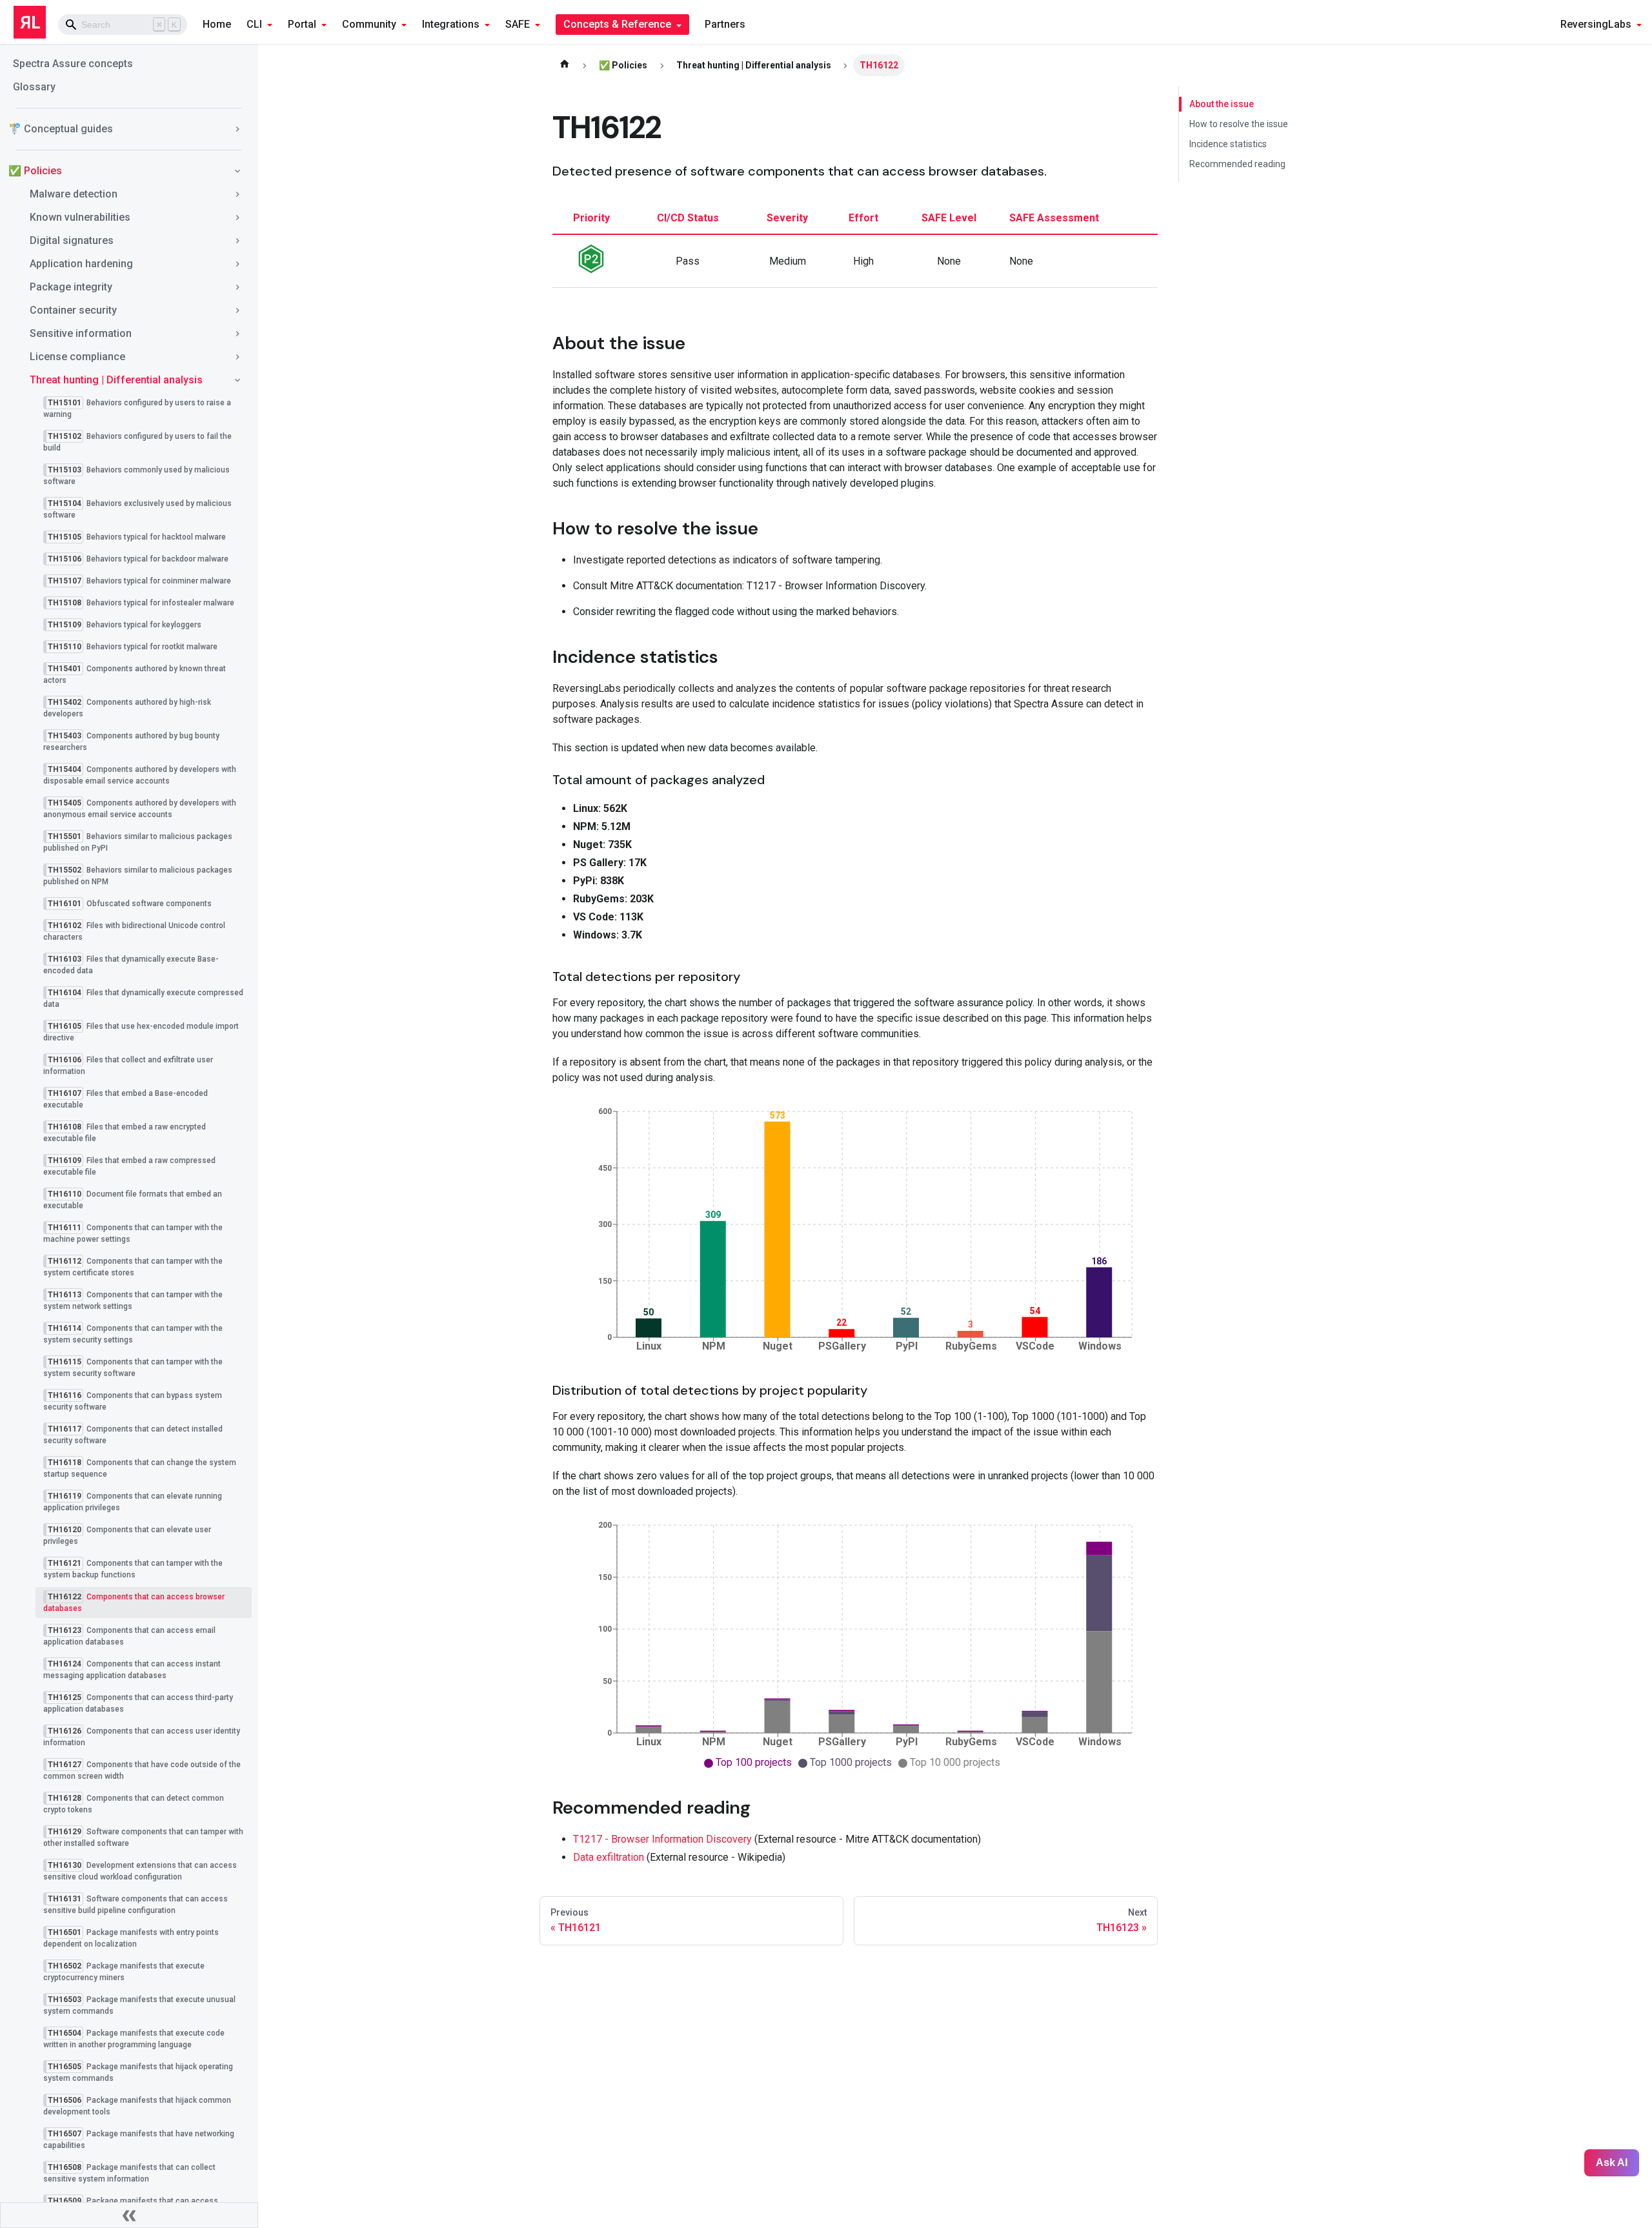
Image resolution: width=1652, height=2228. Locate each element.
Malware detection (74, 194)
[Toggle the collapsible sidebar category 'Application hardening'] (237, 264)
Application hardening (81, 264)
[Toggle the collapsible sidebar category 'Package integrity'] (237, 287)
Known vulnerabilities (80, 217)
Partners (725, 24)
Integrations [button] (451, 24)
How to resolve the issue (1239, 124)
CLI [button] (254, 24)
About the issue (1222, 104)
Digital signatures (72, 240)
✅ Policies (35, 171)
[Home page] (565, 65)
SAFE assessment (1054, 218)
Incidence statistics (1228, 144)
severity (787, 218)
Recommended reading (1237, 164)
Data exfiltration (609, 1857)
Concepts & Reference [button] (617, 24)
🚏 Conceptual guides (61, 129)
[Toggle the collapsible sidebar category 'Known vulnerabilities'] (237, 218)
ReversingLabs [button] (1596, 24)
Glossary (34, 87)
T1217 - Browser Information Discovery (662, 1839)
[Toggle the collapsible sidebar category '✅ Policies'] (237, 171)
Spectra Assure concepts (73, 64)
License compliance (77, 357)
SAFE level (949, 218)
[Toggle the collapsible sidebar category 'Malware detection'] (237, 194)
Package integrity (71, 287)
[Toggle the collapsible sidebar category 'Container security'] (237, 310)
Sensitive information (81, 333)
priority (591, 218)
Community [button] (369, 24)
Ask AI (1612, 2162)
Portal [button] (302, 24)
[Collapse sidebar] (129, 2215)
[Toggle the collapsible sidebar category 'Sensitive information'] (237, 334)
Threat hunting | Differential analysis (116, 380)
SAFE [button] (518, 24)
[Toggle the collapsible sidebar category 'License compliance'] (237, 357)
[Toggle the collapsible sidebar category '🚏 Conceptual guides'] (237, 129)
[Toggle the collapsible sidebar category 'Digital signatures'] (237, 241)
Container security (73, 310)
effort (863, 218)
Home (217, 24)
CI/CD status (688, 218)
